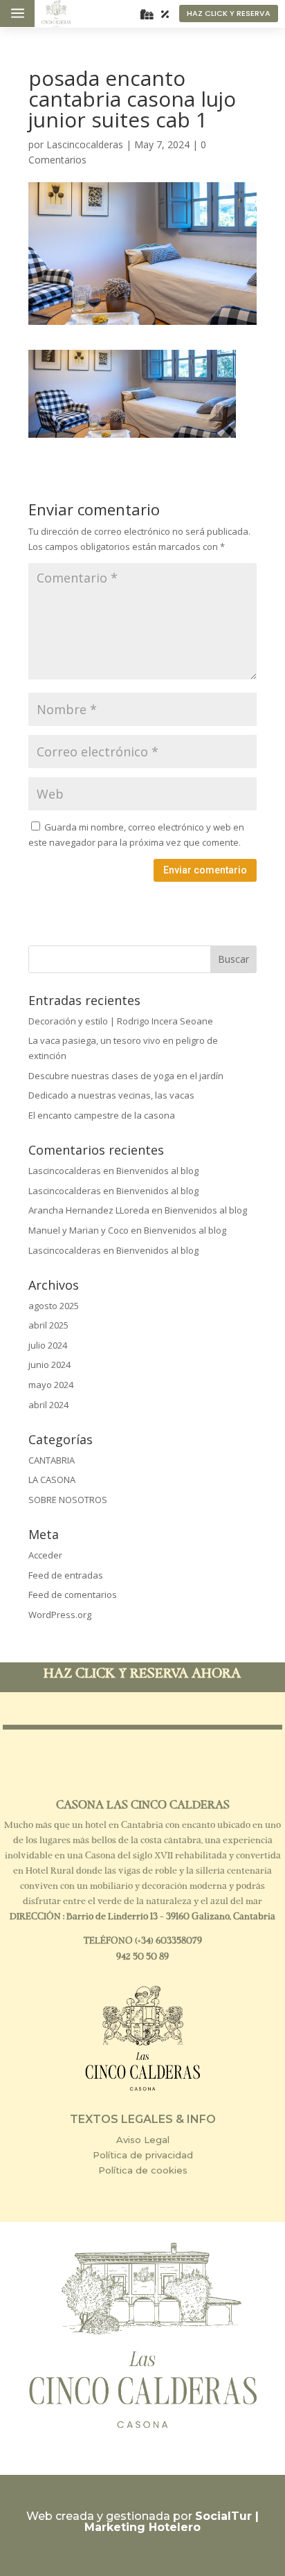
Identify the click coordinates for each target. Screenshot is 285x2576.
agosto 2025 (54, 1306)
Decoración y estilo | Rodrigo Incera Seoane (121, 1021)
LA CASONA (52, 1480)
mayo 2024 (51, 1385)
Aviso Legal (143, 2140)
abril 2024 (48, 1405)
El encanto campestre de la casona (102, 1115)
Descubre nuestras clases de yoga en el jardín (126, 1076)
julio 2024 (48, 1345)
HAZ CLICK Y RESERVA (229, 13)
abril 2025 (48, 1325)
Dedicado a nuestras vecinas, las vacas (111, 1095)
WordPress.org (60, 1615)
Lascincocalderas (85, 144)
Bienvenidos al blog (157, 1171)
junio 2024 (49, 1365)
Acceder (45, 1555)
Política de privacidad (143, 2155)
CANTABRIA (52, 1460)
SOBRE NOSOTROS (68, 1500)
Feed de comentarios (73, 1595)
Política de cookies (143, 2170)
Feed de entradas (66, 1575)
